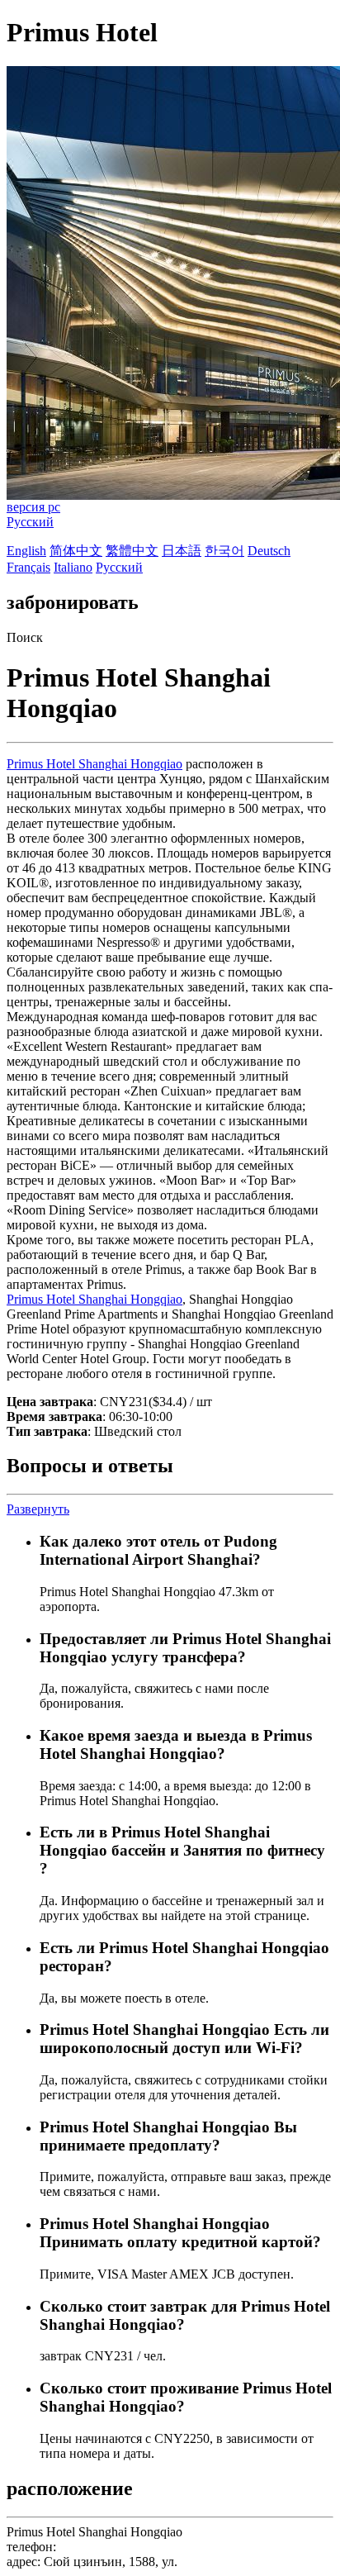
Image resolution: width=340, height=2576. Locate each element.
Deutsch (269, 551)
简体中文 (76, 551)
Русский (30, 522)
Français (28, 567)
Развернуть (38, 1509)
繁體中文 (132, 551)
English (26, 551)
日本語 (182, 551)
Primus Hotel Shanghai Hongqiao (94, 764)
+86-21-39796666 (107, 2547)
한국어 (224, 551)
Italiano (73, 567)
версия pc (33, 507)
